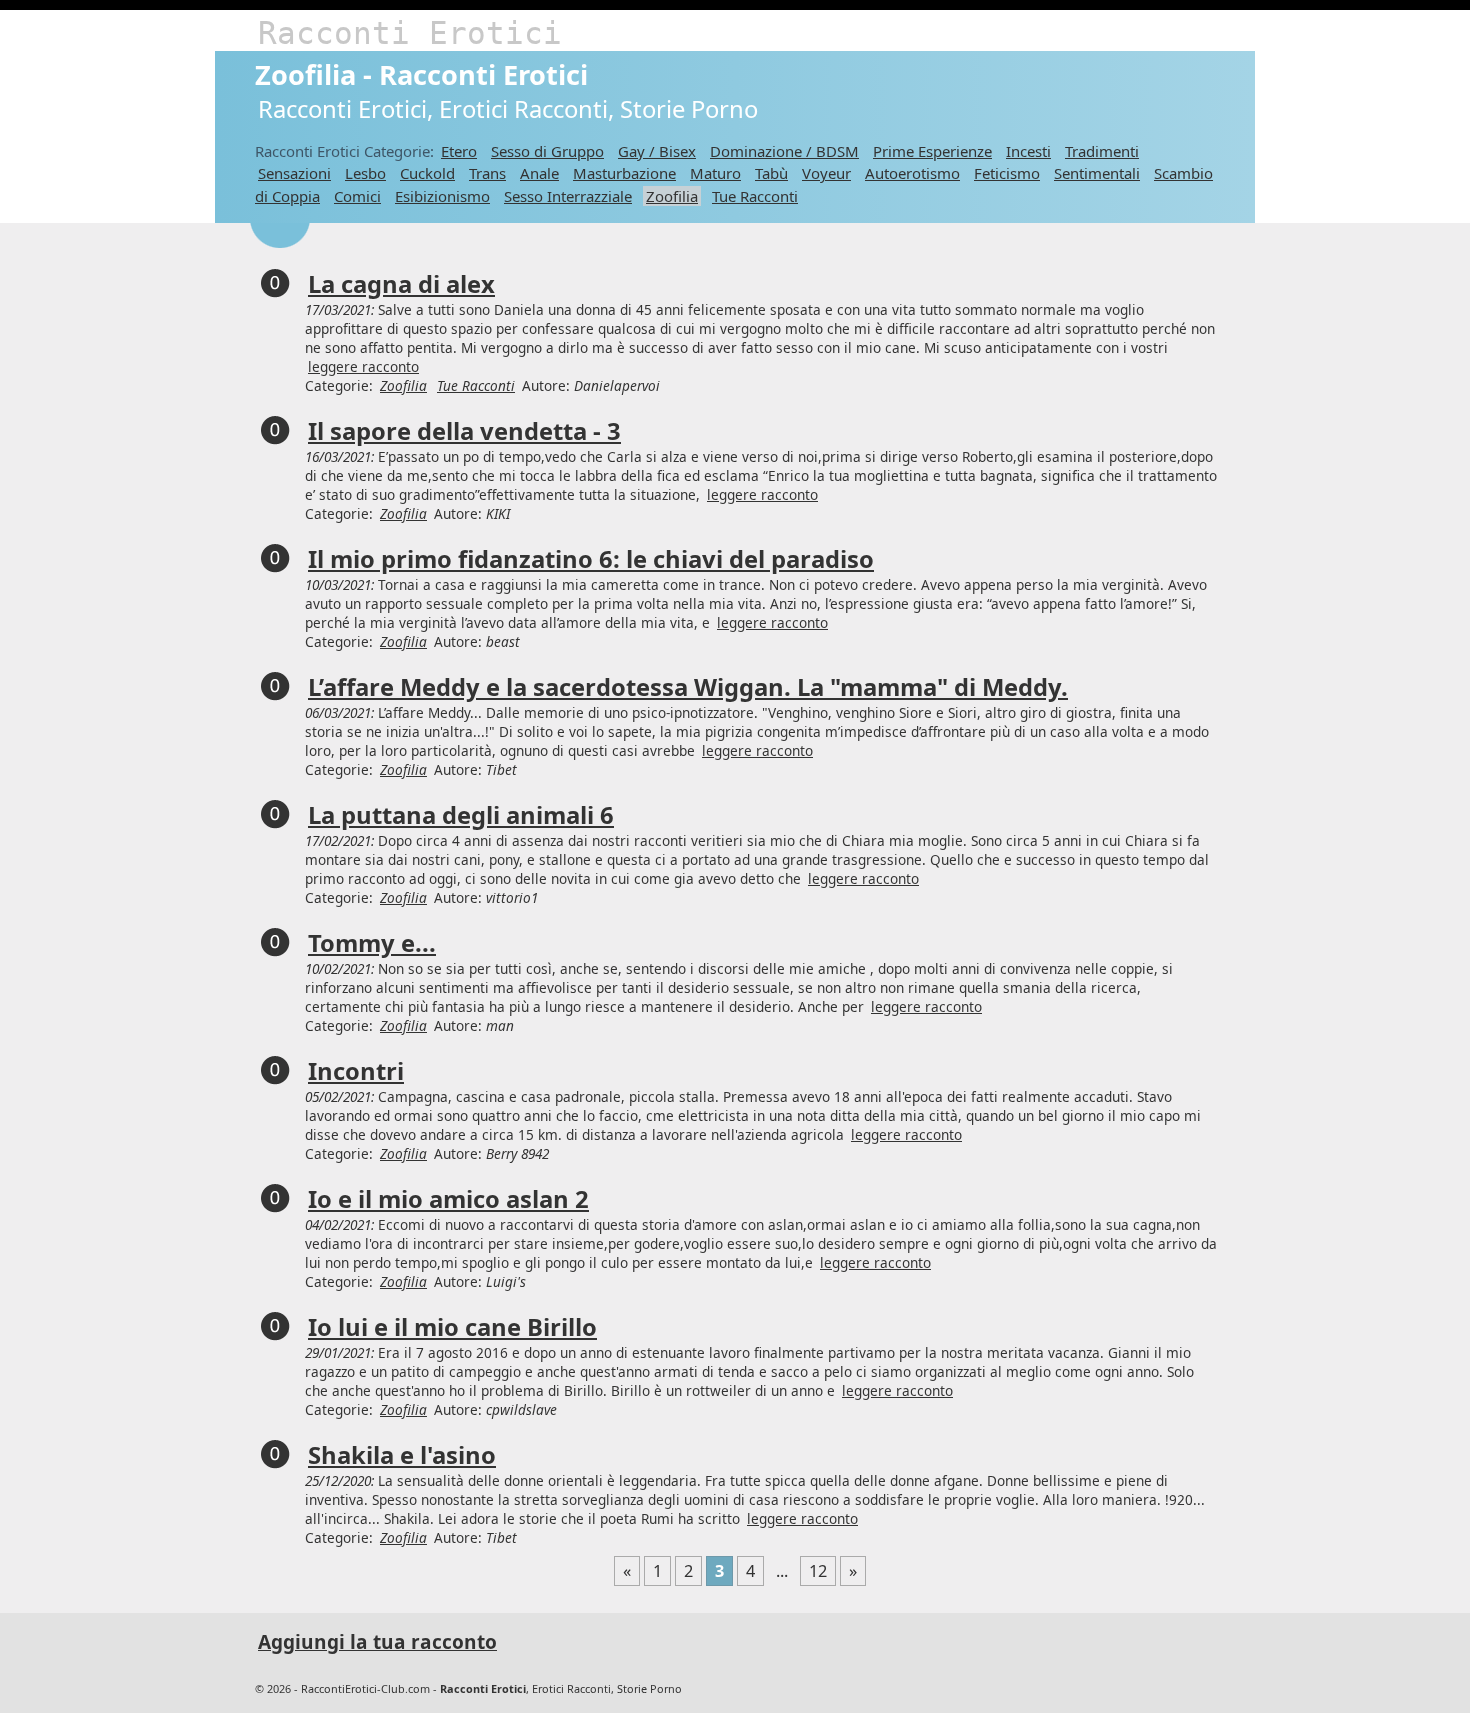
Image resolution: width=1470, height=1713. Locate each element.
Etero (459, 151)
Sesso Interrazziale (568, 196)
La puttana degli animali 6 (461, 815)
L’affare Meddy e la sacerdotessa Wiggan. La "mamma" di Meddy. (688, 687)
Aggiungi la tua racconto (377, 1642)
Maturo (715, 173)
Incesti (1028, 151)
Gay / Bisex (657, 151)
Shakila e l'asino (402, 1455)
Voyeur (826, 173)
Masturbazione (624, 173)
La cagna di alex (401, 284)
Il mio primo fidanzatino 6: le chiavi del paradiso (591, 559)
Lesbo (365, 173)
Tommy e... (372, 943)
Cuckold (427, 173)
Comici (357, 196)
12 (818, 1571)
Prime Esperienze (932, 151)
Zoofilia (672, 196)
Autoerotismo (912, 173)
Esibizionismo (442, 196)
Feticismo (1007, 173)
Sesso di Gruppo (547, 151)
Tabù (771, 173)
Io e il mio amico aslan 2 (448, 1199)
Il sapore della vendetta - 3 (464, 431)
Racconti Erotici (410, 33)
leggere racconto (363, 366)
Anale (539, 173)
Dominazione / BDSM (784, 151)
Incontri (356, 1071)
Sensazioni (294, 173)
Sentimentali (1097, 173)
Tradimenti (1102, 151)
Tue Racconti (755, 196)
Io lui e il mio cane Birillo (452, 1327)
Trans (487, 173)
